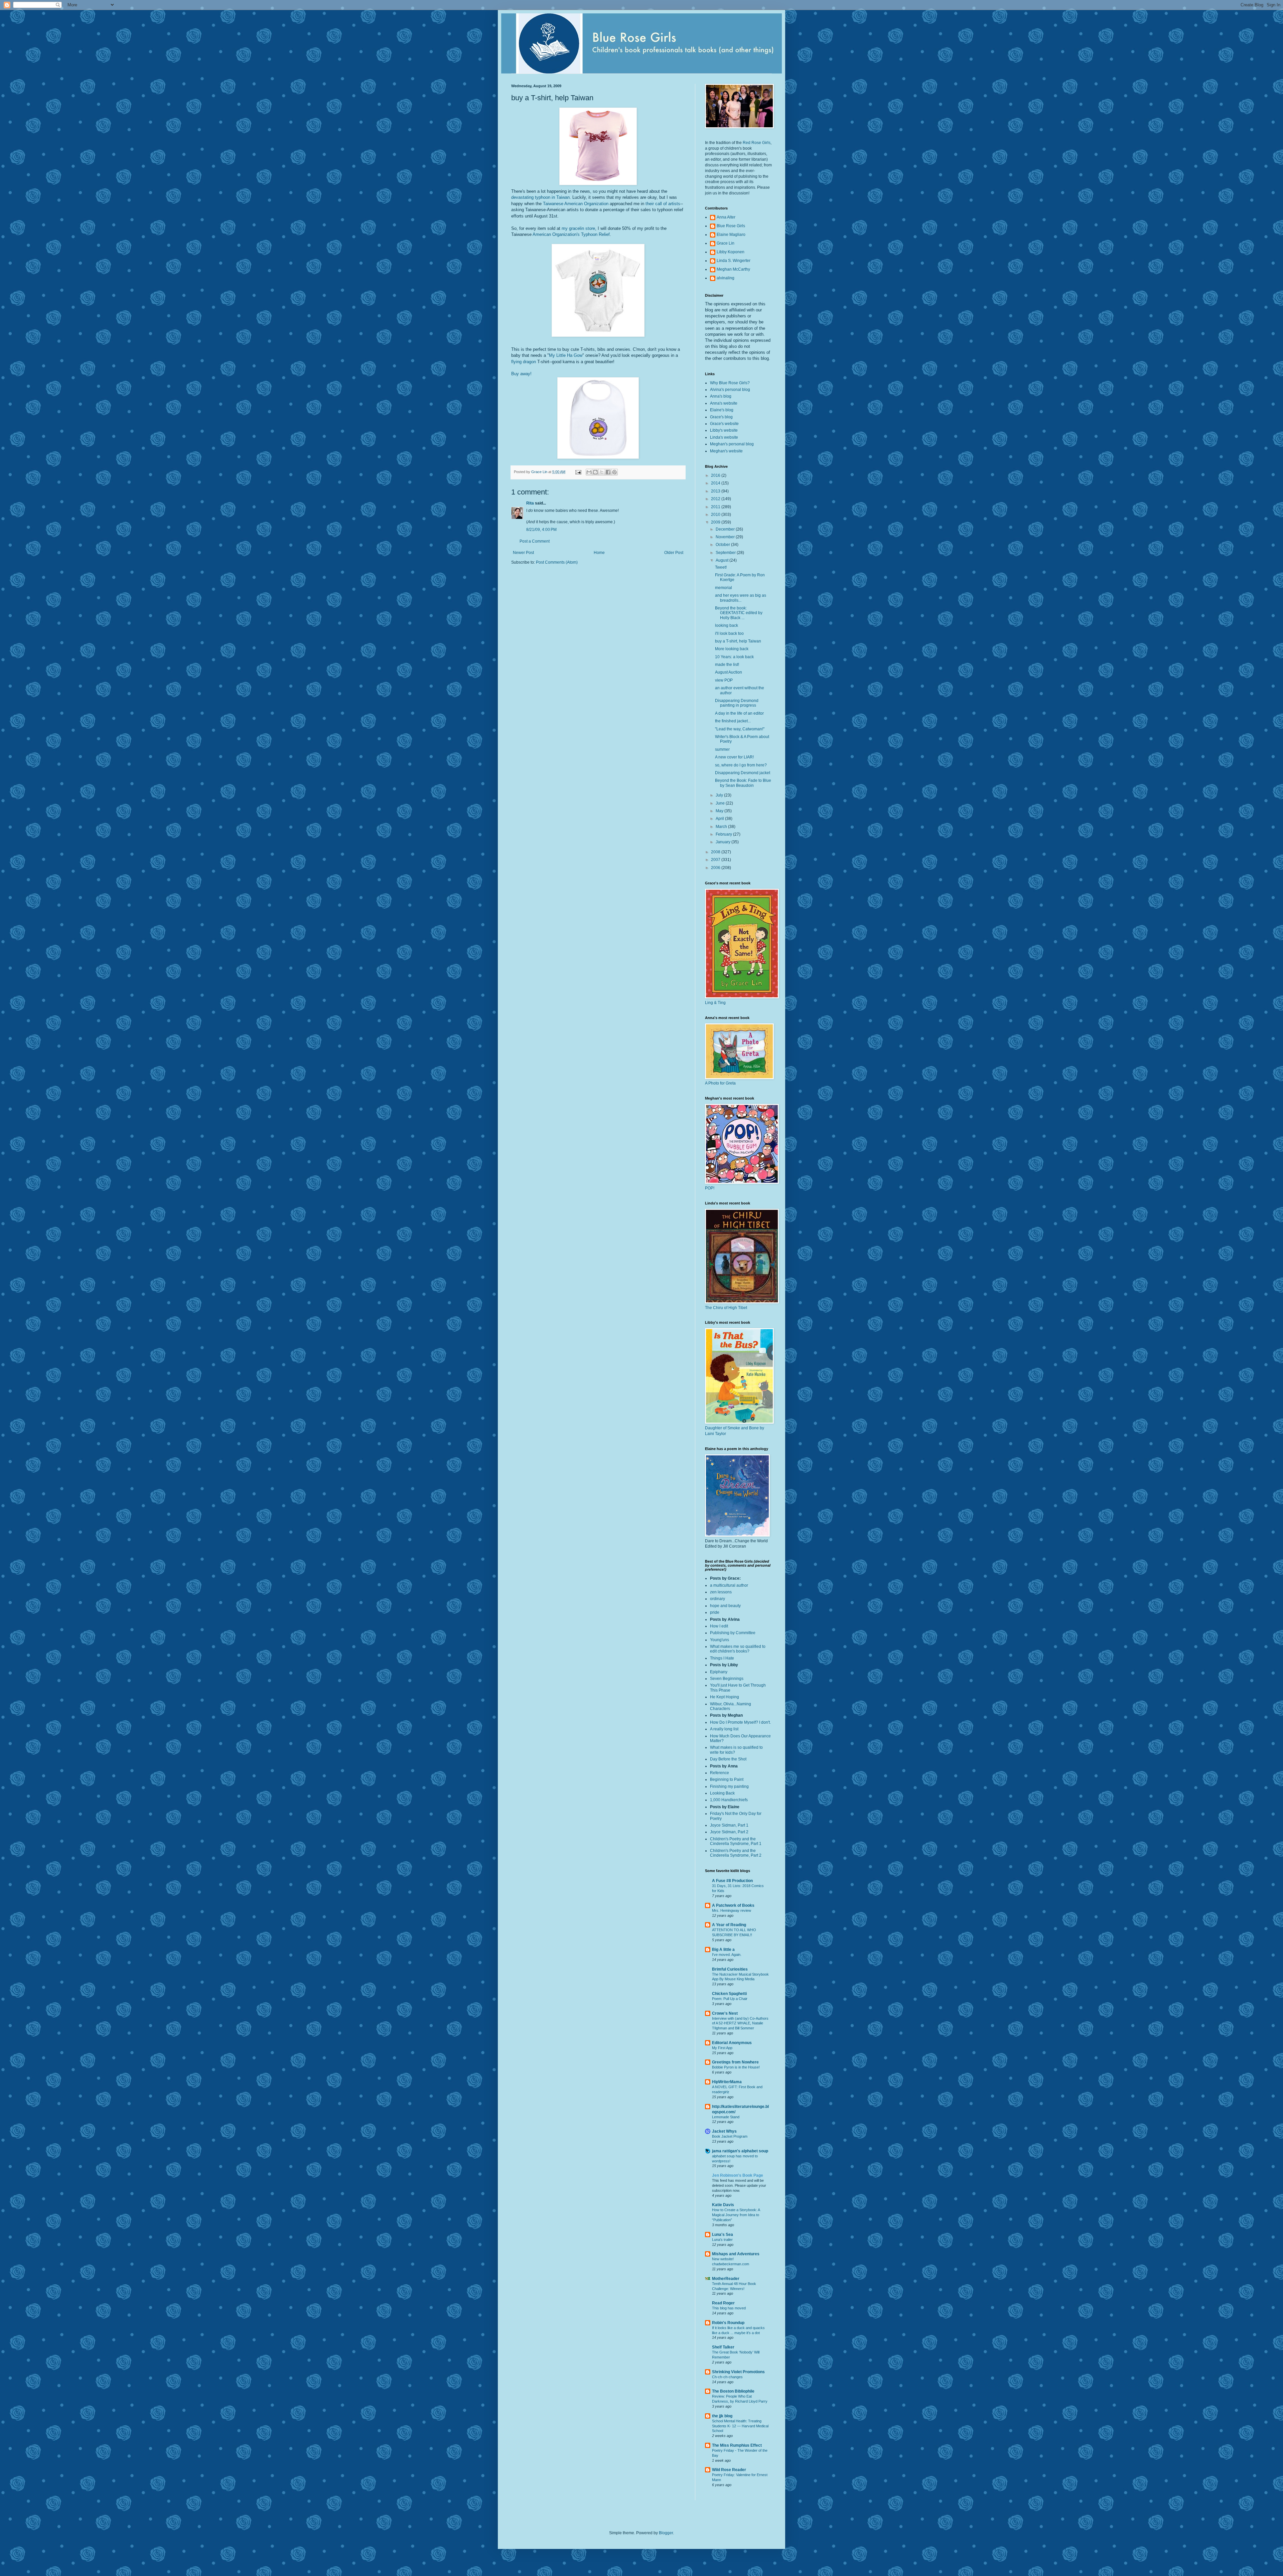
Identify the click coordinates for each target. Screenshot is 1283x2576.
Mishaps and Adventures (736, 2254)
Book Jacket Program (730, 2136)
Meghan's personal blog (732, 444)
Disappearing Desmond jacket (743, 773)
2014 (716, 483)
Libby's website (724, 430)
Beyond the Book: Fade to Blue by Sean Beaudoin (743, 783)
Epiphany (719, 1672)
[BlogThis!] (595, 472)
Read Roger (723, 2303)
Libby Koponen (731, 252)
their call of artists (663, 204)
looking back (727, 625)
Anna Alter (726, 217)
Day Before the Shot (728, 1759)
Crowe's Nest (725, 2013)
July (720, 795)
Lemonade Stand (726, 2117)
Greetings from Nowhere (735, 2062)
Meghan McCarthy (733, 269)
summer (722, 749)
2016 (716, 475)
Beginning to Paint (727, 1779)
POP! (710, 1188)
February (724, 834)
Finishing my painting (729, 1786)
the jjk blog (722, 2416)
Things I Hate (722, 1658)
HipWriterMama (727, 2082)
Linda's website (724, 437)
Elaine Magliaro (731, 235)
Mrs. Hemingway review (732, 1910)
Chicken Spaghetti (729, 1994)
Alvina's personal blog (730, 390)
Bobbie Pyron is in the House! (736, 2067)
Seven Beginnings (727, 1679)
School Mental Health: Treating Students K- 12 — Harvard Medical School (740, 2426)
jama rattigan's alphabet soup (740, 2151)
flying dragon (524, 362)
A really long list (724, 1729)
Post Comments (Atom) (557, 562)
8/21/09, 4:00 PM (541, 530)
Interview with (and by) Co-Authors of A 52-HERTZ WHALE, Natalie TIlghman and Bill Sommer (740, 2023)
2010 (716, 515)
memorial (724, 588)
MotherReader (726, 2279)
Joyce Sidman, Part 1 (729, 1825)
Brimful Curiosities (730, 1969)
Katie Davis (723, 2205)
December (726, 529)
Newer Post (523, 553)
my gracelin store (578, 228)
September (726, 553)
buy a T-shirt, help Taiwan (738, 641)
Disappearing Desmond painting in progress (737, 703)
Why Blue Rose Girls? (730, 383)
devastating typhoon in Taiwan (540, 197)
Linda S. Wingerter (734, 261)
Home (599, 553)
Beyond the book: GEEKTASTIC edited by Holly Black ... (739, 613)
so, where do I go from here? (741, 765)
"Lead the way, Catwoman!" (740, 729)
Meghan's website (726, 451)
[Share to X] (602, 472)
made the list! (727, 665)
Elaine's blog (722, 410)
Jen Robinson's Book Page (738, 2175)
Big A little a (723, 1950)
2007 (716, 860)
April (720, 819)
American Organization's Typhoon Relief (571, 234)
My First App (722, 2048)
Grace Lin (726, 243)
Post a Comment (535, 541)
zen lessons (721, 1592)
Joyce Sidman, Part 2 (729, 1832)
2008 (716, 852)
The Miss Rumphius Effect (737, 2445)
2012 (716, 499)
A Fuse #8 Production (732, 1881)
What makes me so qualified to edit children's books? (738, 1649)
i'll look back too (729, 633)
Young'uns (720, 1640)
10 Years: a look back (734, 657)
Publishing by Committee (733, 1633)
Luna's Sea (723, 2235)
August (723, 560)
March (722, 827)
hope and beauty (725, 1606)
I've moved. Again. (727, 1955)
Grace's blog (721, 417)
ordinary (718, 1599)
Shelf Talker (723, 2347)
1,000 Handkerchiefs (729, 1800)
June (721, 803)
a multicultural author (729, 1585)
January (724, 842)
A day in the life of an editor (739, 713)
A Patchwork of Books (733, 1905)
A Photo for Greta (720, 1083)
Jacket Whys (724, 2131)
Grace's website (724, 424)
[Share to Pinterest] (614, 472)
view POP (724, 680)
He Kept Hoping (725, 1697)
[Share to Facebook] (608, 472)
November (726, 537)
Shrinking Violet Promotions (738, 2372)
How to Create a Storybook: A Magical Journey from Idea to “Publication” (736, 2215)
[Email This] (589, 472)
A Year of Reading (729, 1925)
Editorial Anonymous (732, 2043)
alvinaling (726, 278)
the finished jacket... (733, 721)
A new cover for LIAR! (734, 757)
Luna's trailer (722, 2240)
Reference (720, 1773)
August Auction (729, 672)
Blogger (666, 2533)
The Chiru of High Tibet (726, 1308)
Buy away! (521, 374)
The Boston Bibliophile (733, 2391)
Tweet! (721, 567)
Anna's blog (721, 396)
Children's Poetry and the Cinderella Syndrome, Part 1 (736, 1841)
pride (715, 1612)
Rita (530, 503)
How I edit (719, 1626)
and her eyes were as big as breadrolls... (741, 598)
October (723, 545)
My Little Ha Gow (566, 355)
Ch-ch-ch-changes (727, 2377)
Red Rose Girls (757, 143)
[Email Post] (578, 472)
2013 (716, 491)
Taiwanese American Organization (576, 204)
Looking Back (722, 1793)
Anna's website (724, 403)
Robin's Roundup (728, 2323)
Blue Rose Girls (731, 226)
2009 (716, 522)
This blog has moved (729, 2308)
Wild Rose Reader (729, 2470)
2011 (716, 507)
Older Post (674, 553)
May (720, 811)
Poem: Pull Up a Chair (730, 1999)
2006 (716, 868)
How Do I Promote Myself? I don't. (740, 1722)
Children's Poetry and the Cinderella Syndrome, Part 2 (736, 1853)
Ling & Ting (715, 1003)
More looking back (732, 649)
